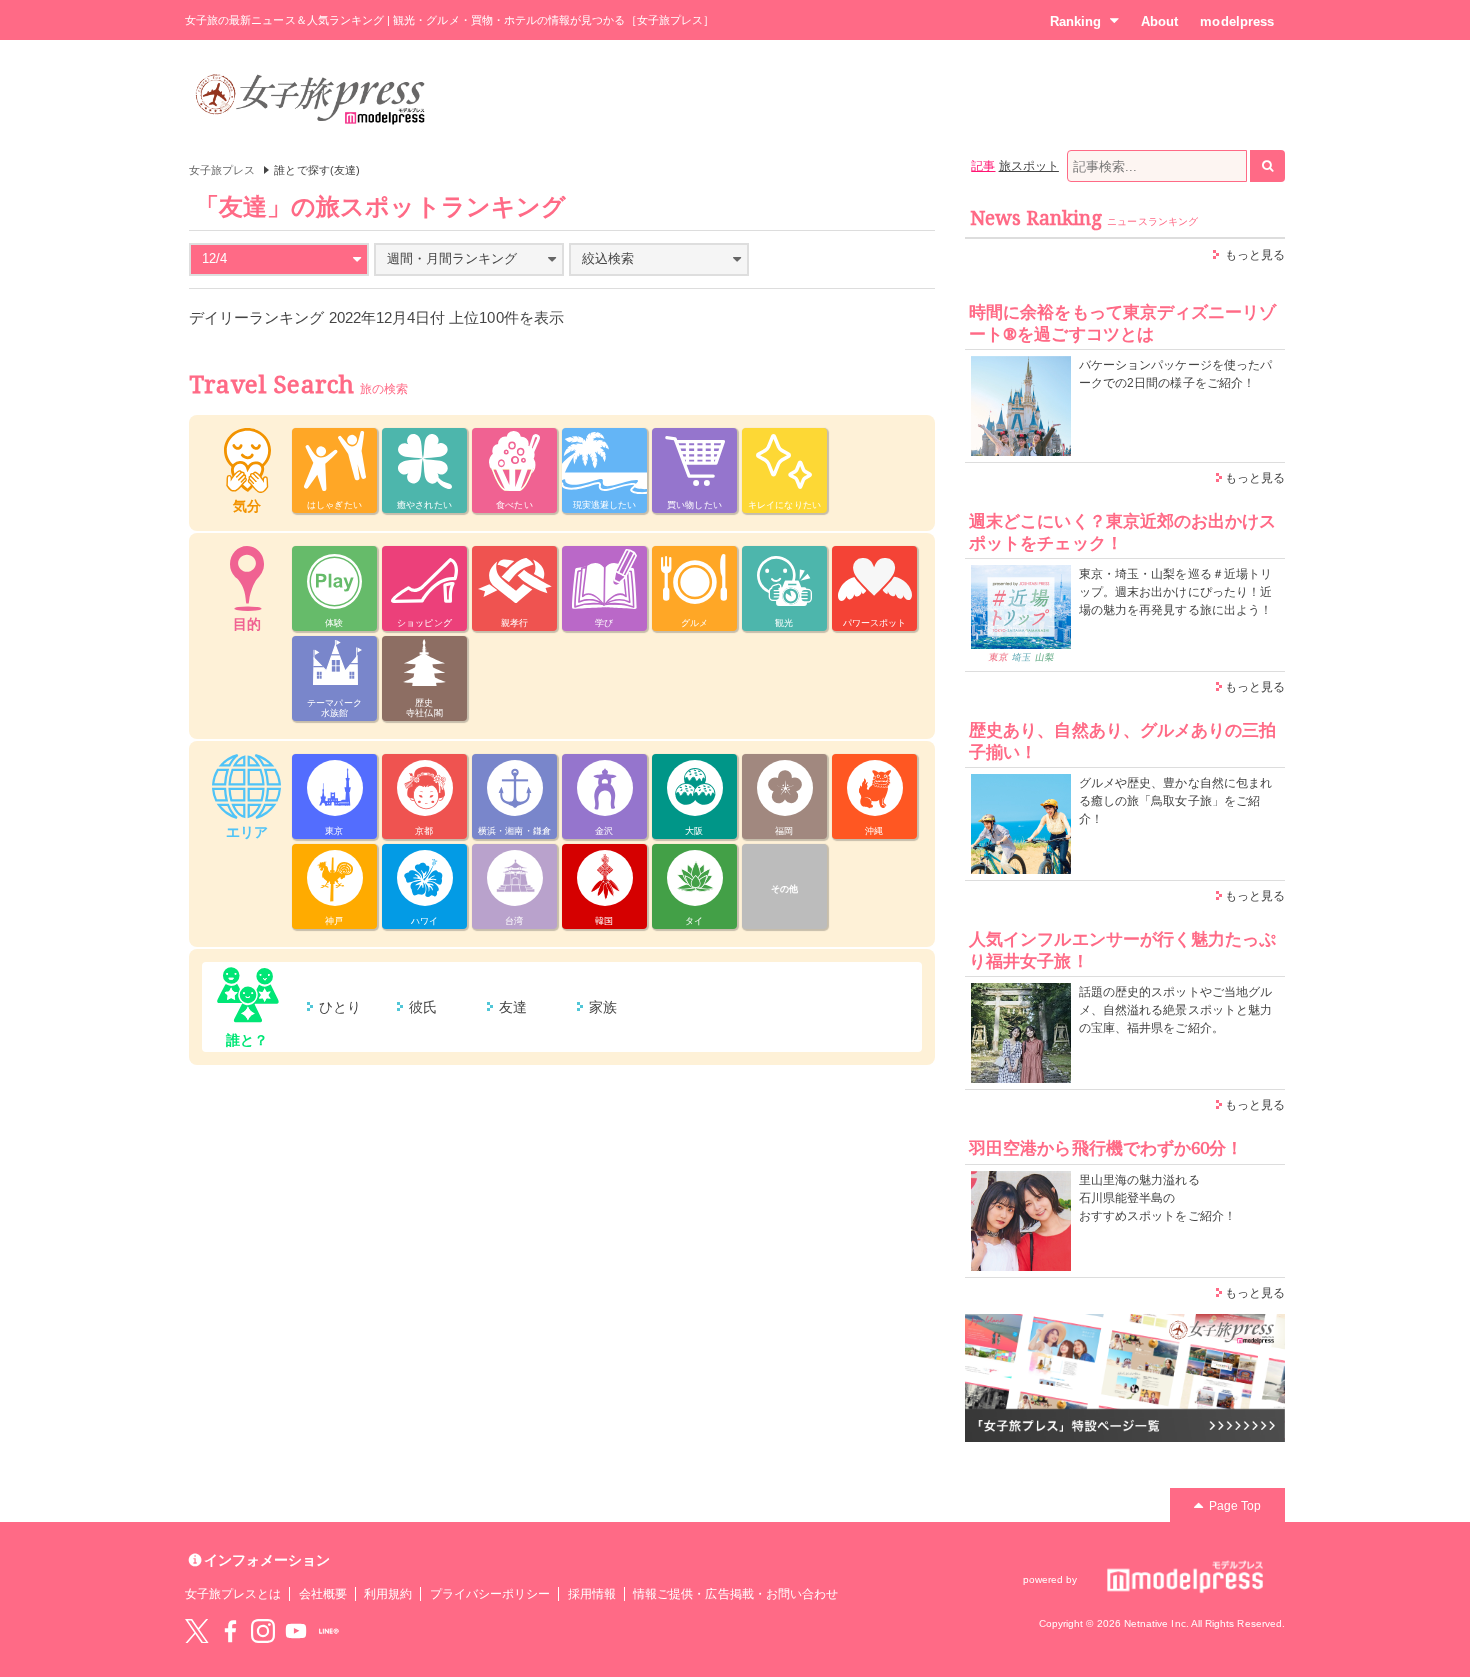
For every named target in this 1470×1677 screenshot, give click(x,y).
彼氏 (423, 1007)
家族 (603, 1007)
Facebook (230, 1631)
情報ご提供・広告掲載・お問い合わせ (735, 1594)
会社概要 (323, 1594)
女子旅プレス (222, 170)
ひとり (340, 1007)
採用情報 (592, 1594)
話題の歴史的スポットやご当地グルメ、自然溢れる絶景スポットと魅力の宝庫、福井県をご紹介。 (1175, 1010)
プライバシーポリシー (490, 1594)
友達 (513, 1007)
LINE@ (329, 1631)
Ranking (1075, 21)
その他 (784, 889)
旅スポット (1029, 166)
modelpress (1237, 21)
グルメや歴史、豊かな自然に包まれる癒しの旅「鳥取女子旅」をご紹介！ (1175, 801)
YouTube (296, 1631)
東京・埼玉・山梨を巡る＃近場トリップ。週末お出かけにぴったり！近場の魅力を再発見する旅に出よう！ (1175, 592)
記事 (983, 166)
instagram (263, 1631)
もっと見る (1255, 255)
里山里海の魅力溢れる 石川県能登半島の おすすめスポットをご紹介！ (1157, 1198)
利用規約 (388, 1594)
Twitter (197, 1631)
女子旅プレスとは (233, 1594)
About (1159, 21)
